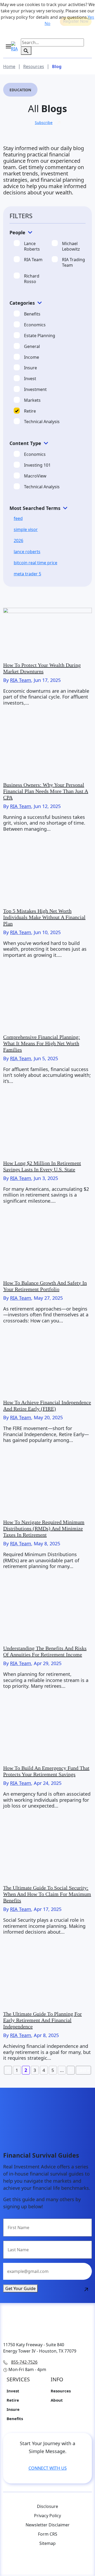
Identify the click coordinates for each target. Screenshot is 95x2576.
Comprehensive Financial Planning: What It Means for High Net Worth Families (42, 1043)
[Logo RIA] (47, 2324)
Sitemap (47, 2543)
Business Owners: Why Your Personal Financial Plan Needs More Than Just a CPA (46, 791)
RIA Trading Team (73, 262)
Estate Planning (40, 336)
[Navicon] (12, 49)
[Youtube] (16, 2562)
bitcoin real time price (35, 563)
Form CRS (48, 2534)
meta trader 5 (27, 574)
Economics (35, 325)
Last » (83, 2070)
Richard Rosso (32, 279)
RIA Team (33, 260)
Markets (32, 400)
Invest (30, 379)
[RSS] (26, 2562)
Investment (35, 389)
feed (18, 518)
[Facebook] (37, 2562)
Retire (30, 411)
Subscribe (44, 123)
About (57, 2400)
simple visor (26, 529)
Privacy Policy (47, 2516)
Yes (91, 17)
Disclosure (47, 2506)
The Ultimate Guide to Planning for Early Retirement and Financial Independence (42, 2020)
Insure (30, 368)
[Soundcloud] (58, 2562)
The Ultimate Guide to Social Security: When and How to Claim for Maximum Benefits (47, 1894)
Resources (61, 2391)
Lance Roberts (32, 246)
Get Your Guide (20, 2288)
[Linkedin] (69, 2562)
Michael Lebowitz (71, 246)
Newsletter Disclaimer (48, 2525)
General (32, 347)
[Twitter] (47, 2562)
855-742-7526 (24, 2362)
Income (32, 357)
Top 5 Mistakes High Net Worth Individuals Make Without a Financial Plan (44, 917)
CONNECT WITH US (48, 2468)
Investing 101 (37, 465)
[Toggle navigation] (8, 47)
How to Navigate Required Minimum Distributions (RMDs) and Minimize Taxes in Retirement (44, 1528)
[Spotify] (79, 2562)
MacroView (35, 476)
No (47, 23)
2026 (18, 541)
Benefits (32, 314)
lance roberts (27, 552)
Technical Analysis (42, 422)
